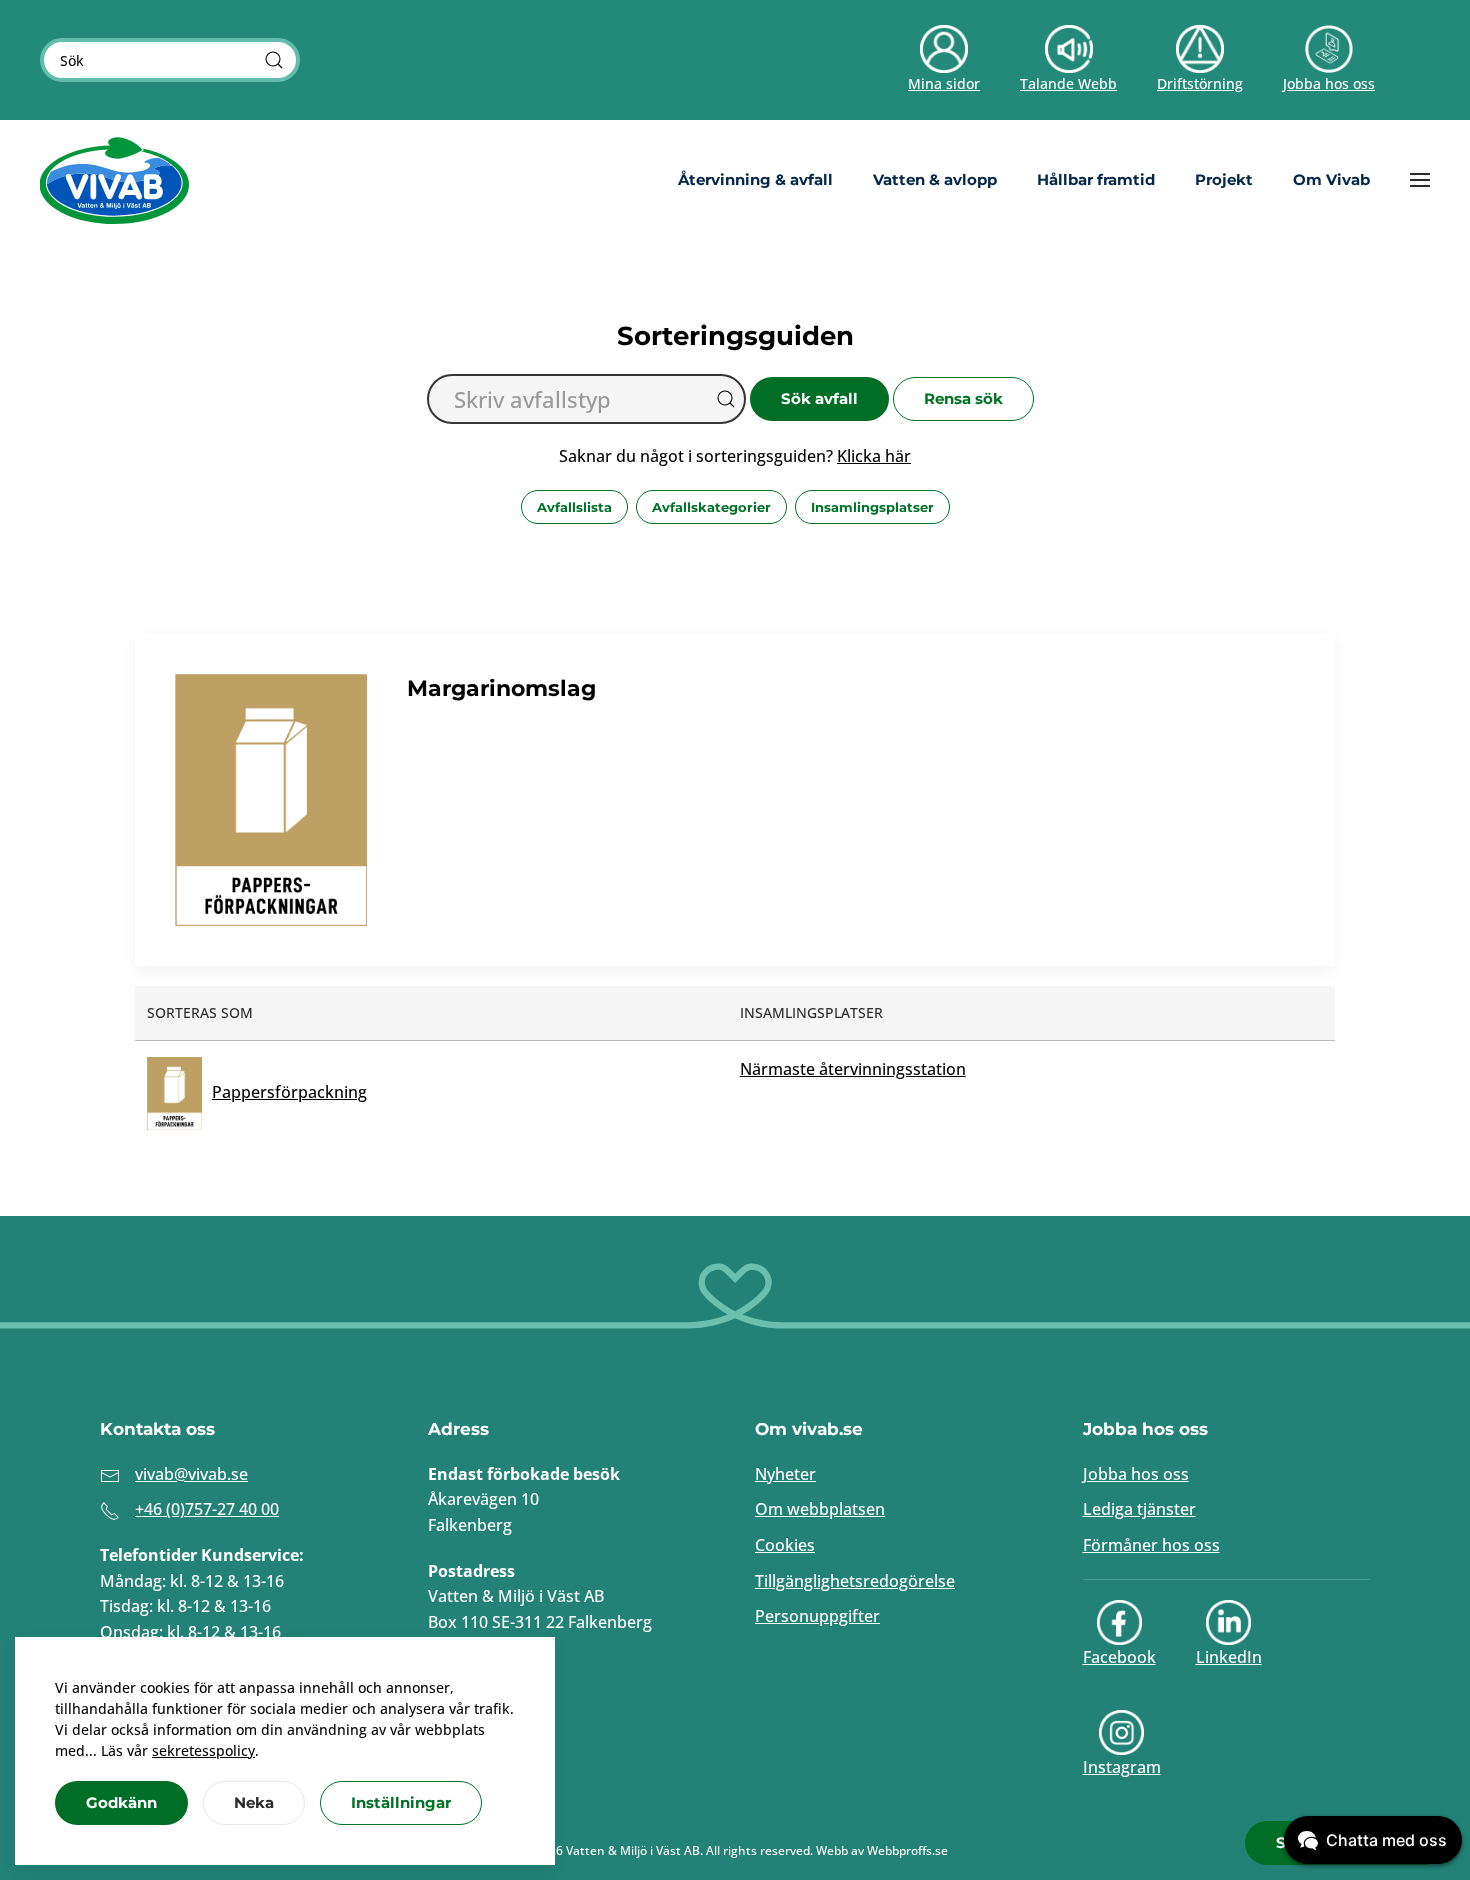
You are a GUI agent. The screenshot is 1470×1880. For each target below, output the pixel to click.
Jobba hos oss (1136, 1474)
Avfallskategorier (711, 507)
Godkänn (121, 1802)
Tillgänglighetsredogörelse (855, 1581)
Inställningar (401, 1802)
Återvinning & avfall (755, 179)
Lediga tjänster (1139, 1509)
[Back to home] (115, 180)
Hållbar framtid (1096, 179)
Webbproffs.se (907, 1850)
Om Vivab (1331, 179)
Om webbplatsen (820, 1509)
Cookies (785, 1545)
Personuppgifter (817, 1616)
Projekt (1224, 179)
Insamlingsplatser (872, 507)
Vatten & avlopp (935, 179)
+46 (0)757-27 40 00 (207, 1509)
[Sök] (274, 60)
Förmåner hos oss (1151, 1545)
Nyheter (785, 1474)
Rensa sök (963, 398)
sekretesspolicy (203, 1750)
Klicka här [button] (874, 456)
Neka (254, 1802)
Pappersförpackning (289, 1092)
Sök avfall (819, 398)
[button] (1420, 180)
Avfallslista (574, 507)
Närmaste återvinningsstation (853, 1069)
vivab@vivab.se (191, 1474)
